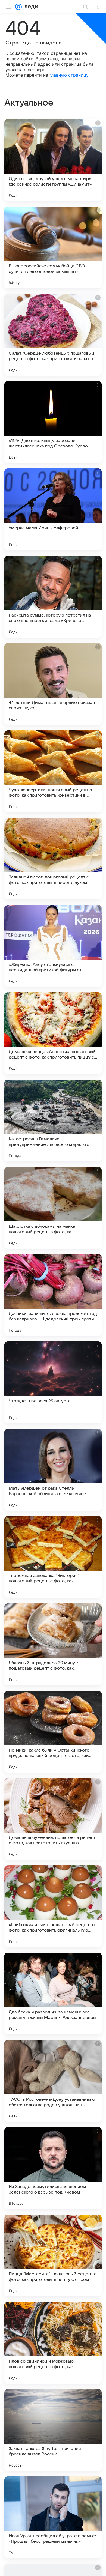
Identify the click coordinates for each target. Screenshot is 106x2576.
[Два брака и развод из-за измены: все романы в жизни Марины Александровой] (53, 1994)
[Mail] (18, 7)
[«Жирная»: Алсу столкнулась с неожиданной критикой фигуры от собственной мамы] (53, 946)
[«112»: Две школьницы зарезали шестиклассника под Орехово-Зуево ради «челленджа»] (53, 422)
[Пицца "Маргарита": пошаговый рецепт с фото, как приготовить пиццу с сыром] (53, 2255)
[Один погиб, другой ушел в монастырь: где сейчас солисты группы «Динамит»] (53, 160)
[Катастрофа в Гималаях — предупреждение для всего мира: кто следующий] (53, 1120)
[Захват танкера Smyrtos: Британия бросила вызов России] (53, 2430)
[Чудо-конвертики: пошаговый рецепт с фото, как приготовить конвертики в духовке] (53, 771)
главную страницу (69, 75)
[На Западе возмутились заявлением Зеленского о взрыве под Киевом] (53, 2168)
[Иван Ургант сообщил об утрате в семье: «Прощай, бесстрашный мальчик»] (53, 2517)
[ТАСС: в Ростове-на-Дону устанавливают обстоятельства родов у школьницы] (53, 2081)
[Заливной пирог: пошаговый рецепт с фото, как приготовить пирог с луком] (53, 859)
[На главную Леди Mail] (30, 7)
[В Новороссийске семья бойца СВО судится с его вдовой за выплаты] (53, 247)
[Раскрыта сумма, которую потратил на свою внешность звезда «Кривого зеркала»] (53, 597)
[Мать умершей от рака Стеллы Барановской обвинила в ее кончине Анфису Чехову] (53, 1470)
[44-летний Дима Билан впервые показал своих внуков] (53, 684)
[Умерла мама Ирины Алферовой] (53, 509)
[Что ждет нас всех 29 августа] (53, 1382)
